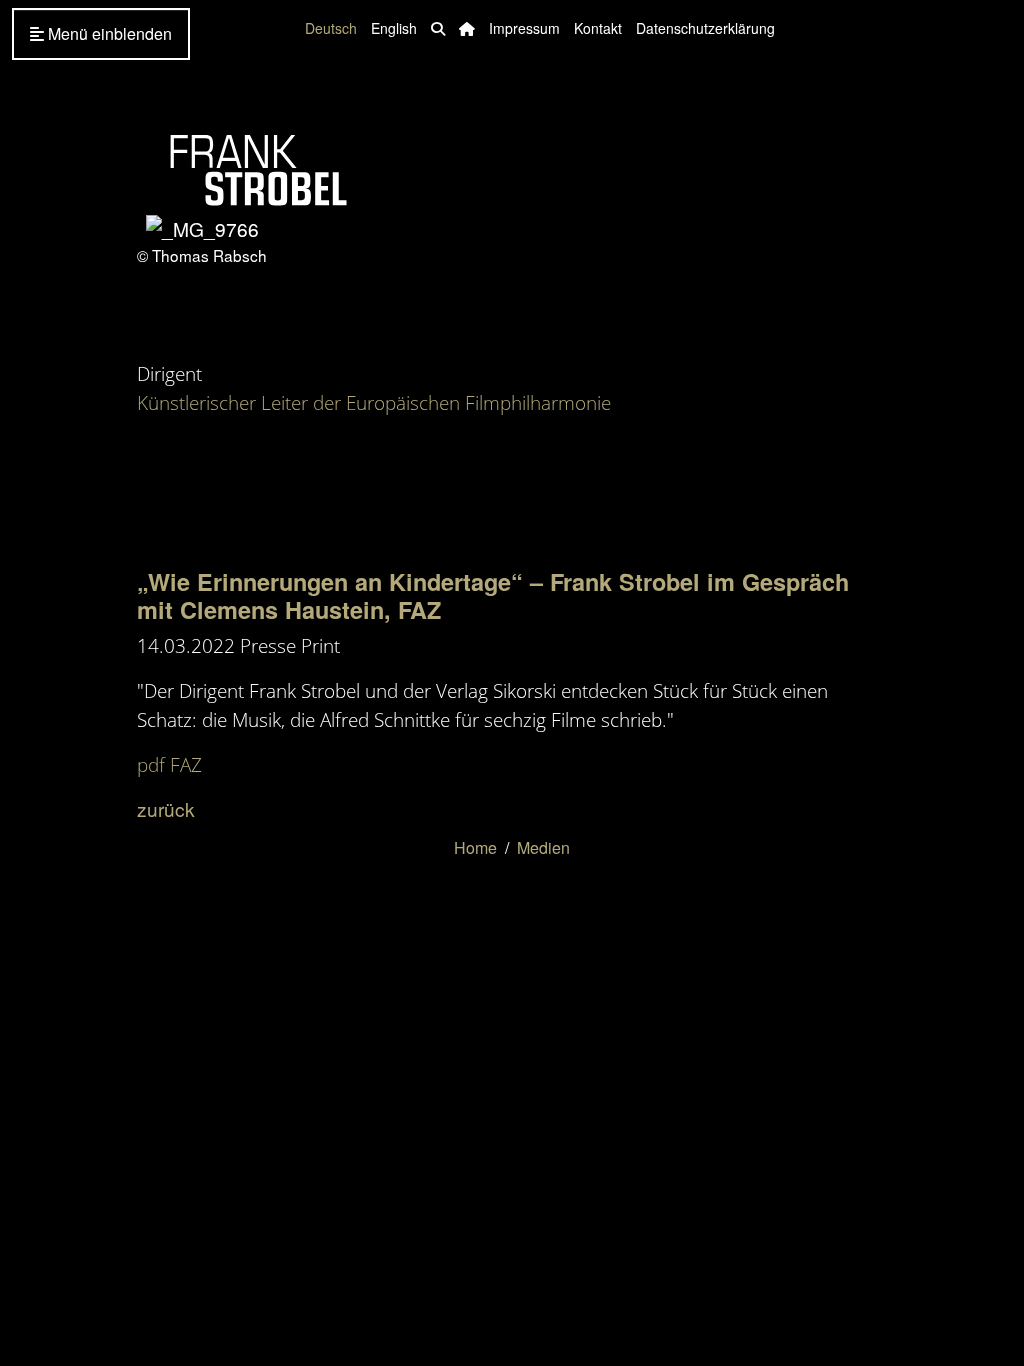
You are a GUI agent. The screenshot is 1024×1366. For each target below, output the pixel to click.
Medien (543, 847)
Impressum (524, 28)
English (394, 28)
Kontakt (598, 28)
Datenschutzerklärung (705, 28)
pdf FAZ (169, 764)
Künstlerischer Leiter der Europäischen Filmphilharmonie (374, 402)
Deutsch (331, 28)
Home (475, 847)
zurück (166, 808)
